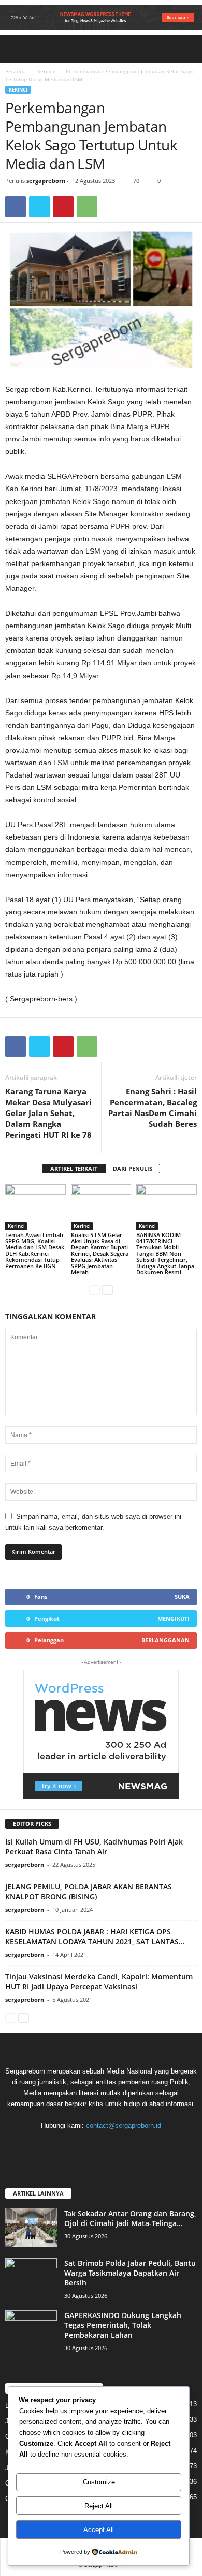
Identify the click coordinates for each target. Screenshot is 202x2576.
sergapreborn (46, 181)
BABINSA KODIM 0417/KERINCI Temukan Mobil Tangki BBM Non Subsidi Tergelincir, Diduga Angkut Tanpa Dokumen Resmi (165, 1253)
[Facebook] (16, 207)
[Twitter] (39, 207)
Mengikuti (174, 1618)
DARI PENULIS (133, 1169)
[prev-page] (95, 1290)
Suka (182, 1597)
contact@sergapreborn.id (124, 2125)
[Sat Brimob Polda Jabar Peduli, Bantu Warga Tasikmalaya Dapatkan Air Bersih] (31, 2277)
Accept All (99, 2530)
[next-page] (107, 1290)
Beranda (16, 71)
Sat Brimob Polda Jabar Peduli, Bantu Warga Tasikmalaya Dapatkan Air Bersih (130, 2273)
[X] (113, 2146)
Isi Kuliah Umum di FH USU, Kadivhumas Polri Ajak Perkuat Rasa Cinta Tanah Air (94, 1847)
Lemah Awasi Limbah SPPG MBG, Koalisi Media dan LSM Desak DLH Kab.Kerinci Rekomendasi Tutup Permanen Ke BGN (35, 1250)
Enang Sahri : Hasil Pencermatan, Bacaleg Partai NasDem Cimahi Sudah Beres (153, 1108)
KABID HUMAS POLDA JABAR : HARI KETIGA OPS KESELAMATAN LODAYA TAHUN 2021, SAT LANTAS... (95, 1937)
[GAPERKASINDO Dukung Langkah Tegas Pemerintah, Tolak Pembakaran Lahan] (31, 2330)
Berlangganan (165, 1640)
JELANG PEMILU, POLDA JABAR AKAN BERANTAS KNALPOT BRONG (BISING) (89, 1892)
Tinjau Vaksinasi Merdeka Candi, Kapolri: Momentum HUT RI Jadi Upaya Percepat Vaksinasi (99, 1981)
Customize (99, 2482)
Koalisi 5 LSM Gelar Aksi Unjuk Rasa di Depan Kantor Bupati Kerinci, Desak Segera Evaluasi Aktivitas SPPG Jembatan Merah (100, 1253)
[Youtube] (133, 2146)
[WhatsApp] (87, 207)
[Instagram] (91, 2146)
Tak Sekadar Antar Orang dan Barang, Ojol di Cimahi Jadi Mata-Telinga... (130, 2218)
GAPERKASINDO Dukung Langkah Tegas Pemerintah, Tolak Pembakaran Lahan (123, 2325)
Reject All (99, 2506)
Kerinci (46, 71)
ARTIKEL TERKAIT (74, 1169)
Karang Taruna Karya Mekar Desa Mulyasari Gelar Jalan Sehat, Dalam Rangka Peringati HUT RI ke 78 (48, 1113)
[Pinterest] (63, 207)
